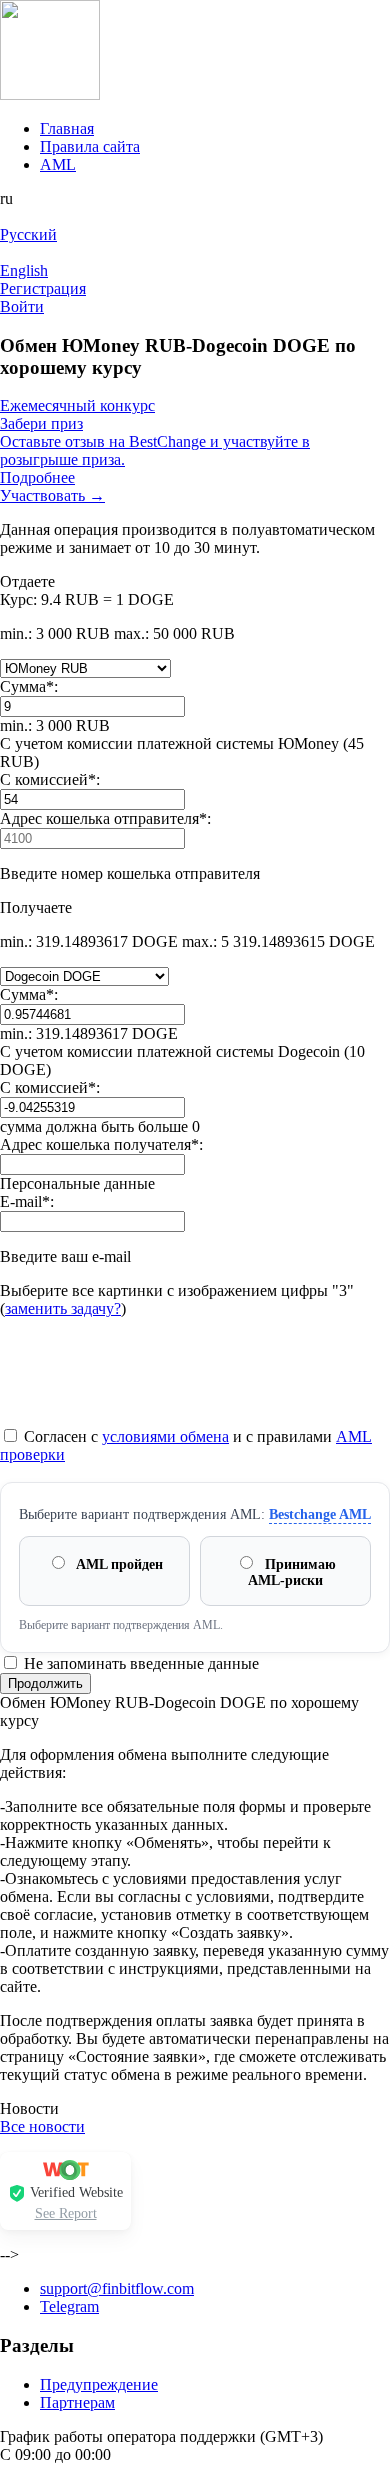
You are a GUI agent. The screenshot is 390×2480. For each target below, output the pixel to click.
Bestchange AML (320, 1514)
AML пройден (118, 1564)
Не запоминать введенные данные (139, 1663)
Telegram (69, 2306)
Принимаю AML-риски (292, 1572)
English (24, 270)
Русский (28, 234)
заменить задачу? (63, 1308)
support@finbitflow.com (117, 2288)
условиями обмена (165, 1436)
